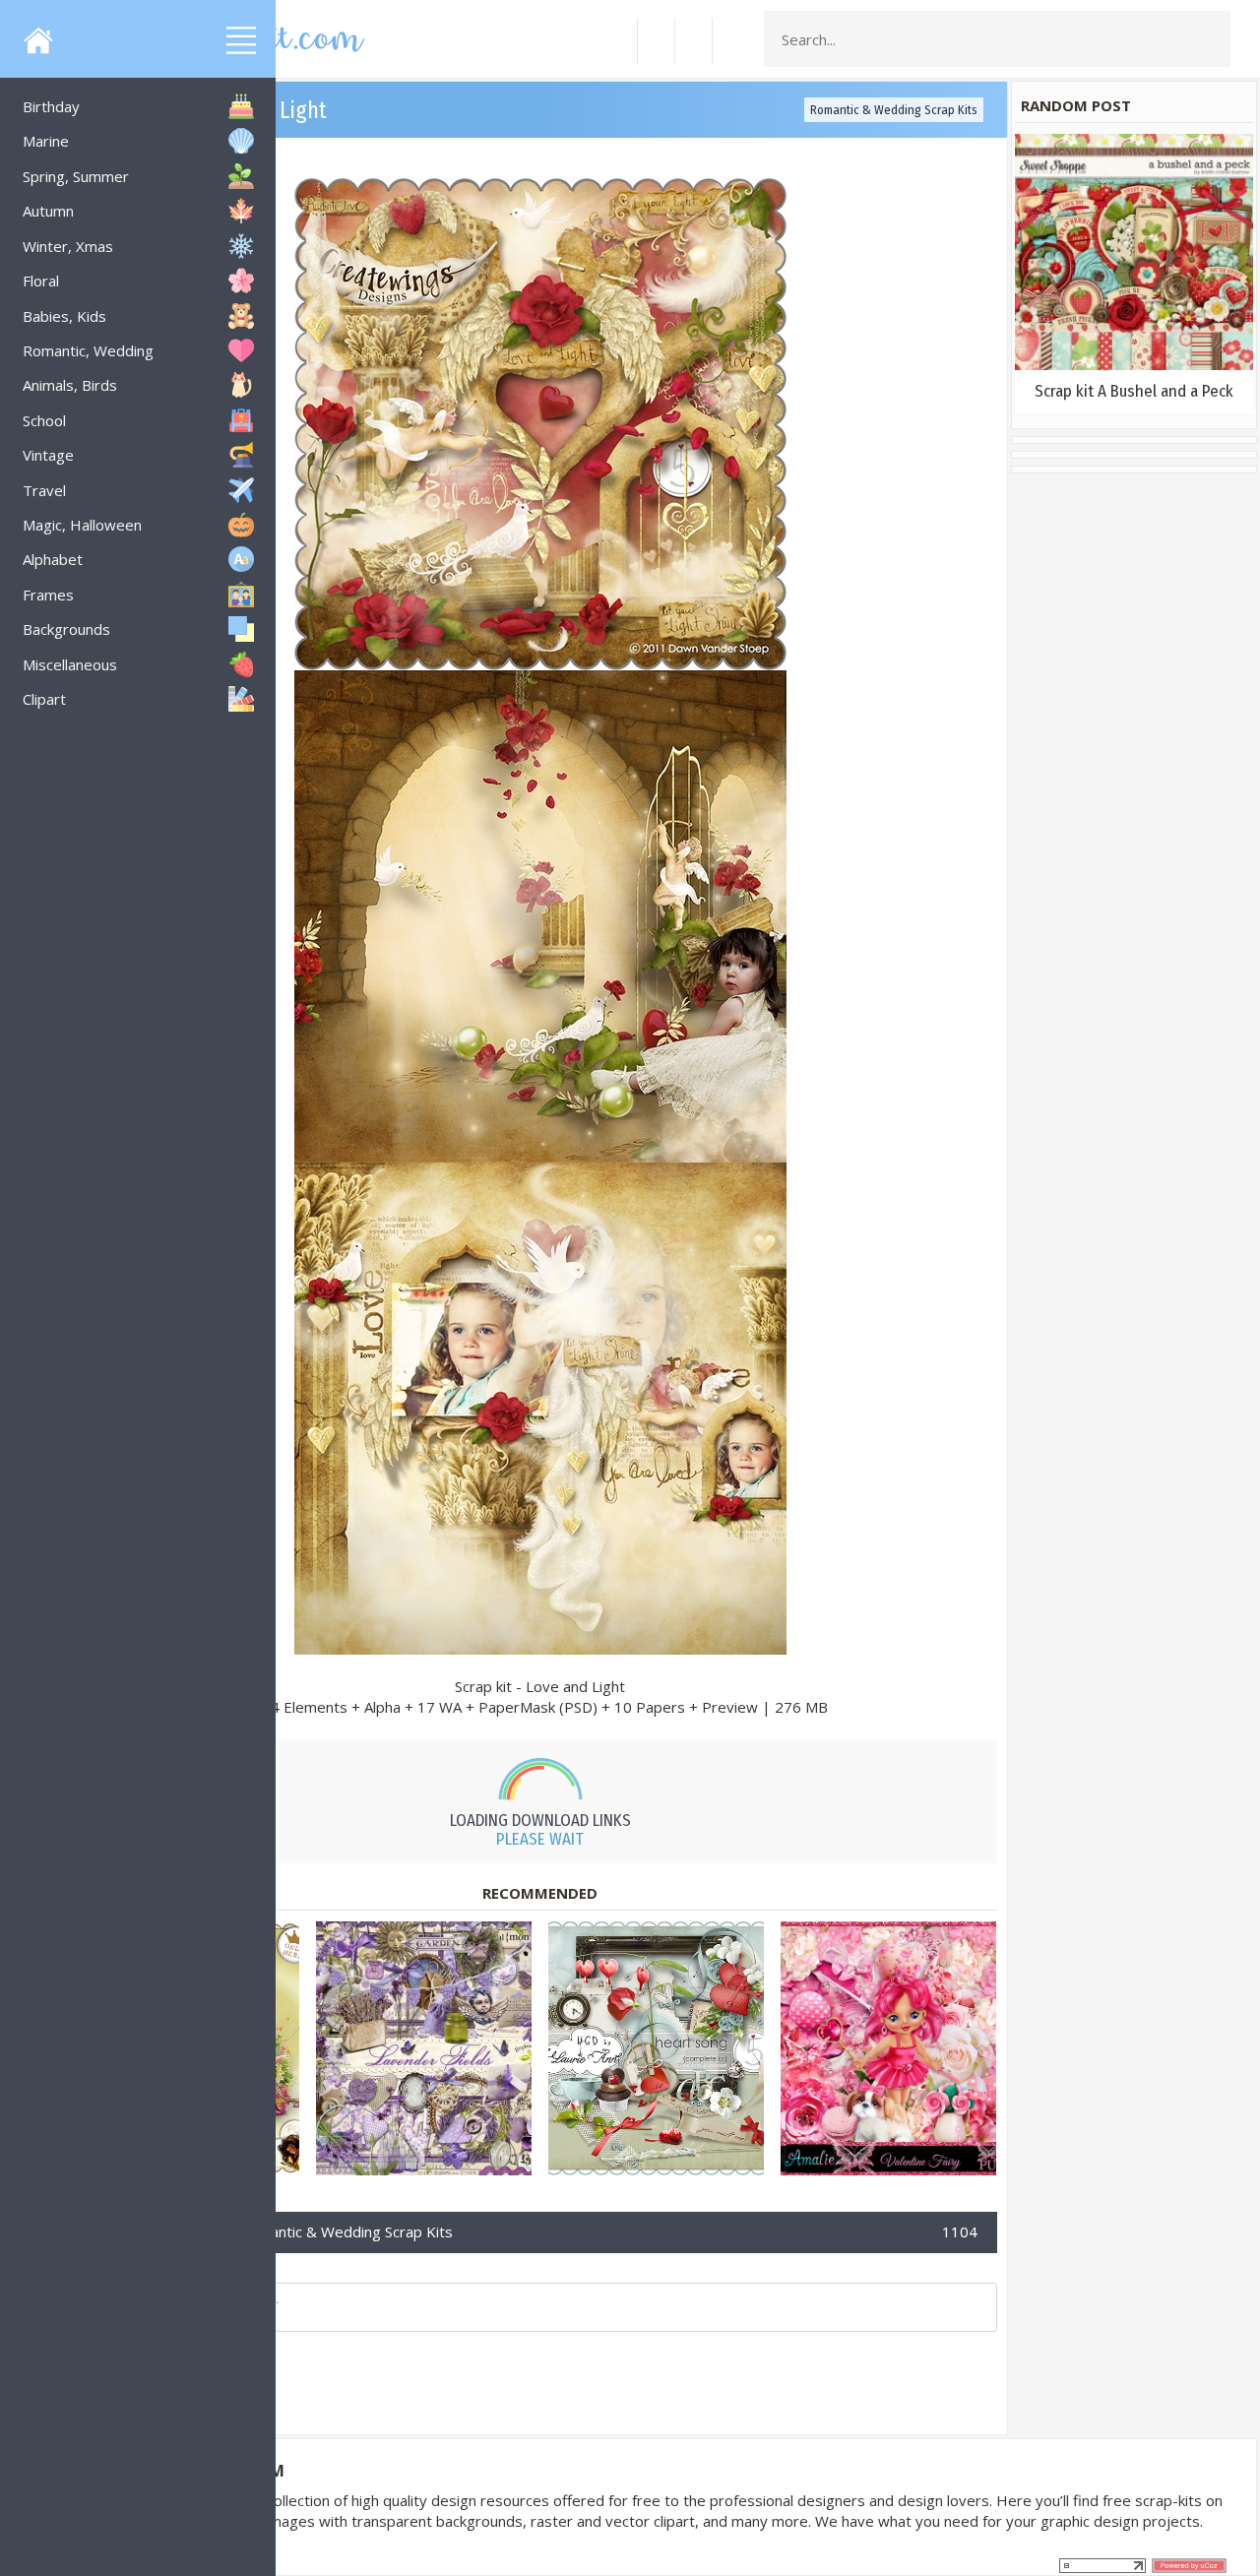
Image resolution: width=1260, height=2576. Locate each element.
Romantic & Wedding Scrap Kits (894, 110)
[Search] (1210, 39)
